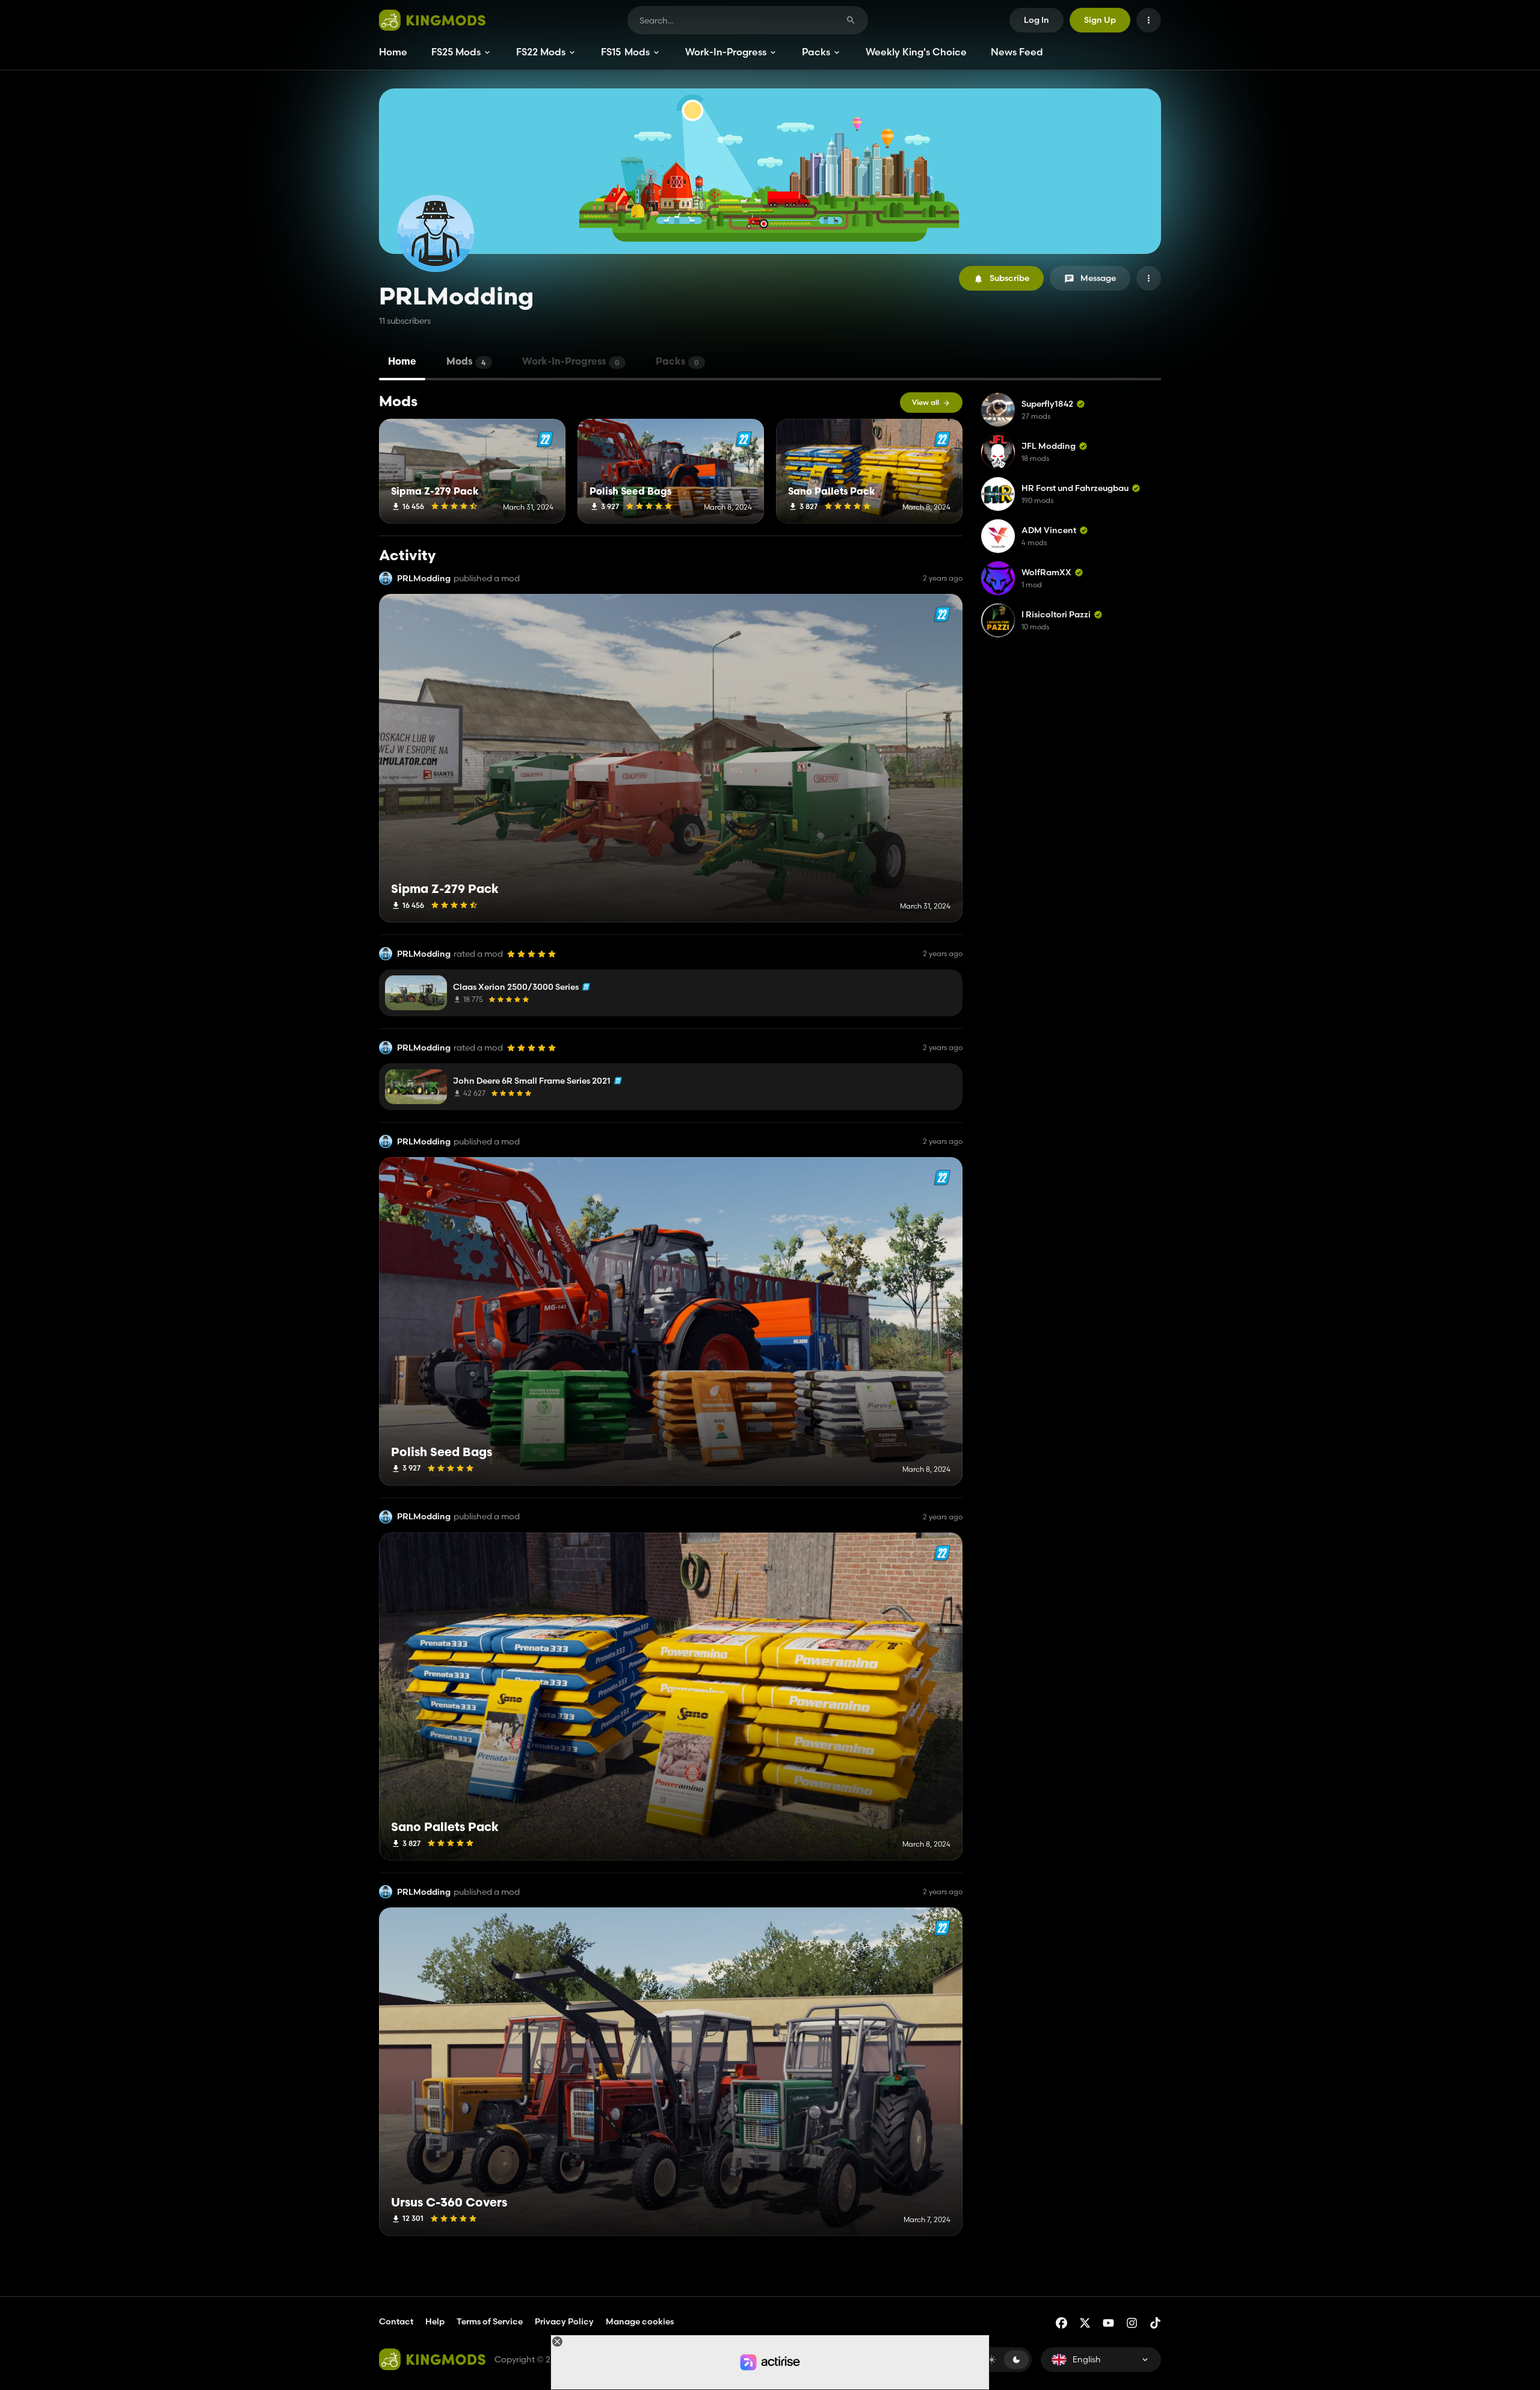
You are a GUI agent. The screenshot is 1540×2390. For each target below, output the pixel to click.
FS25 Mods (456, 52)
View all (926, 402)
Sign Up (1100, 20)
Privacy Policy (564, 2321)
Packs (816, 52)
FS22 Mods (541, 52)
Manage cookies (640, 2322)
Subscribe (1009, 278)
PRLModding (424, 579)
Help (435, 2321)
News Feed (1017, 52)
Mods (466, 362)
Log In (1036, 20)
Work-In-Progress (726, 52)
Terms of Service (490, 2321)
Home (393, 52)
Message (1098, 278)
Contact (396, 2321)
